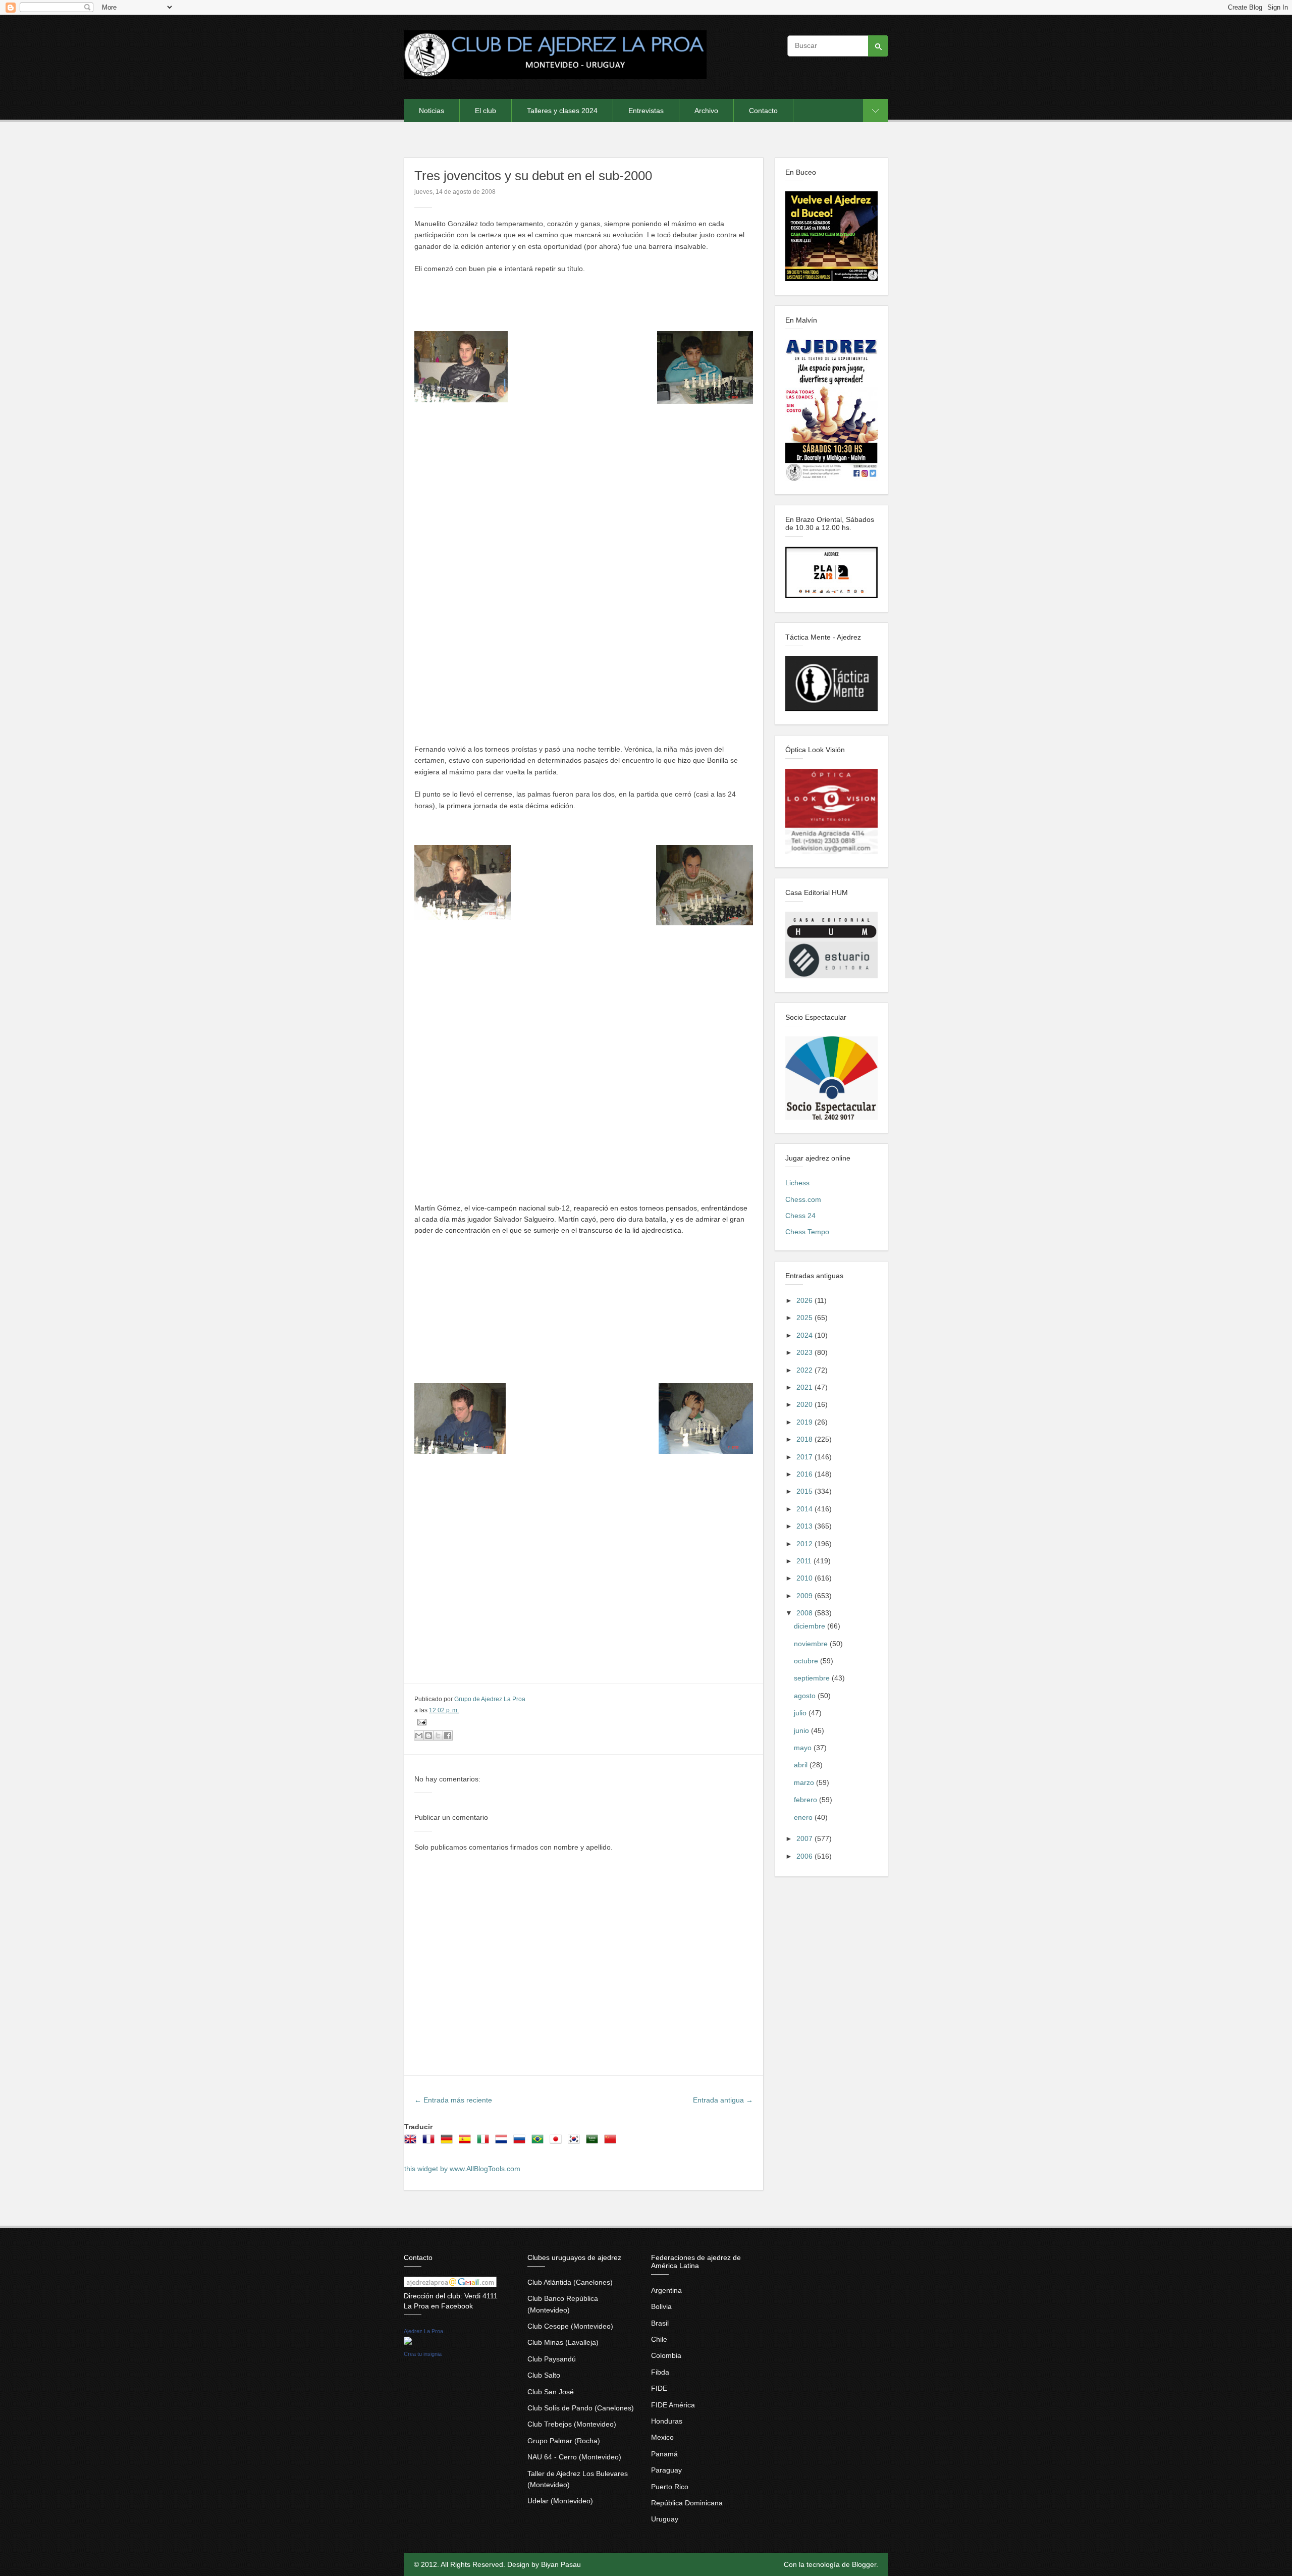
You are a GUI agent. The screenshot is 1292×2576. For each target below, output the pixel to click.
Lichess (797, 1183)
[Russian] (521, 2142)
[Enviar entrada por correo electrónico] (420, 1721)
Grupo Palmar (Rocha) (564, 2441)
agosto (806, 1696)
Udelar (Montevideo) (560, 2501)
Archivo (706, 111)
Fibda (660, 2372)
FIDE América (673, 2405)
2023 (805, 1352)
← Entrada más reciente (453, 2100)
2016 (805, 1474)
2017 (805, 1457)
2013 (805, 1526)
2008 (805, 1613)
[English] (412, 2142)
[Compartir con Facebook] (448, 1736)
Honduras (667, 2421)
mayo (804, 1748)
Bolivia (661, 2306)
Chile (659, 2339)
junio (802, 1730)
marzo (805, 1782)
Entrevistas (646, 111)
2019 (805, 1422)
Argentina (666, 2290)
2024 (805, 1335)
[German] (449, 2142)
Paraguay (666, 2470)
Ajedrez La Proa (423, 2331)
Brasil (660, 2323)
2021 (805, 1387)
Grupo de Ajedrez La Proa (490, 1699)
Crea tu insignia (423, 2354)
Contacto (763, 111)
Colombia (666, 2355)
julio (801, 1713)
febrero (806, 1800)
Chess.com (803, 1199)
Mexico (662, 2437)
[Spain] (467, 2142)
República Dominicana (687, 2503)
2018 (805, 1439)
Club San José (551, 2392)
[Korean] (576, 2142)
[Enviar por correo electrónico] (419, 1736)
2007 (805, 1838)
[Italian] (485, 2142)
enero (804, 1817)
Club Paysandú (552, 2359)
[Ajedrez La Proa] (408, 2342)
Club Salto (544, 2375)
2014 (805, 1509)
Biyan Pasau (561, 2564)
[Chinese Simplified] (612, 2142)
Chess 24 (800, 1216)
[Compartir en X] (438, 1736)
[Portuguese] (540, 2142)
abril (802, 1765)
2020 (805, 1404)
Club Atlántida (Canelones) (570, 2282)
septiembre (813, 1678)
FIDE (659, 2388)
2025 (805, 1318)
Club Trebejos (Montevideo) (572, 2424)
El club (486, 111)
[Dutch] (503, 2142)
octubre (807, 1661)
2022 (805, 1370)
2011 (805, 1561)
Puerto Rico (670, 2487)
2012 (805, 1544)
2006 (805, 1856)
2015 (805, 1491)
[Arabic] (594, 2142)
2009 (805, 1596)
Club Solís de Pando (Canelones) (581, 2408)
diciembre (811, 1626)
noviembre (812, 1644)
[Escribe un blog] (428, 1736)
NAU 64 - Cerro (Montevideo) (574, 2457)
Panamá (664, 2454)
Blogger (864, 2564)
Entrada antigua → (723, 2100)
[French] (430, 2142)
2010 (805, 1578)
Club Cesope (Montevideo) (570, 2326)
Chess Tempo (807, 1232)
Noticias (432, 111)
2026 (805, 1300)
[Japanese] (558, 2142)
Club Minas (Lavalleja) (563, 2342)
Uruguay (665, 2519)
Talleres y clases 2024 (562, 111)
